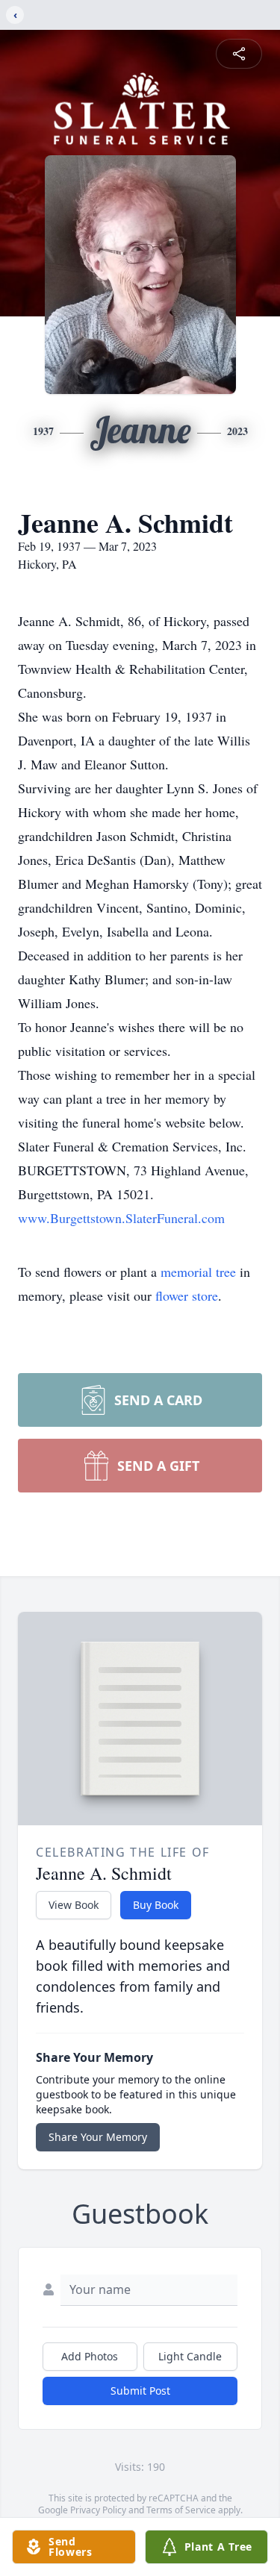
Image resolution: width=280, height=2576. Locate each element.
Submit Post (140, 2391)
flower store (187, 1295)
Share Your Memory (98, 2137)
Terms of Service (181, 2510)
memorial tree (198, 1272)
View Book (74, 1905)
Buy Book (156, 1905)
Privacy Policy (98, 2510)
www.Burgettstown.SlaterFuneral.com (121, 1218)
